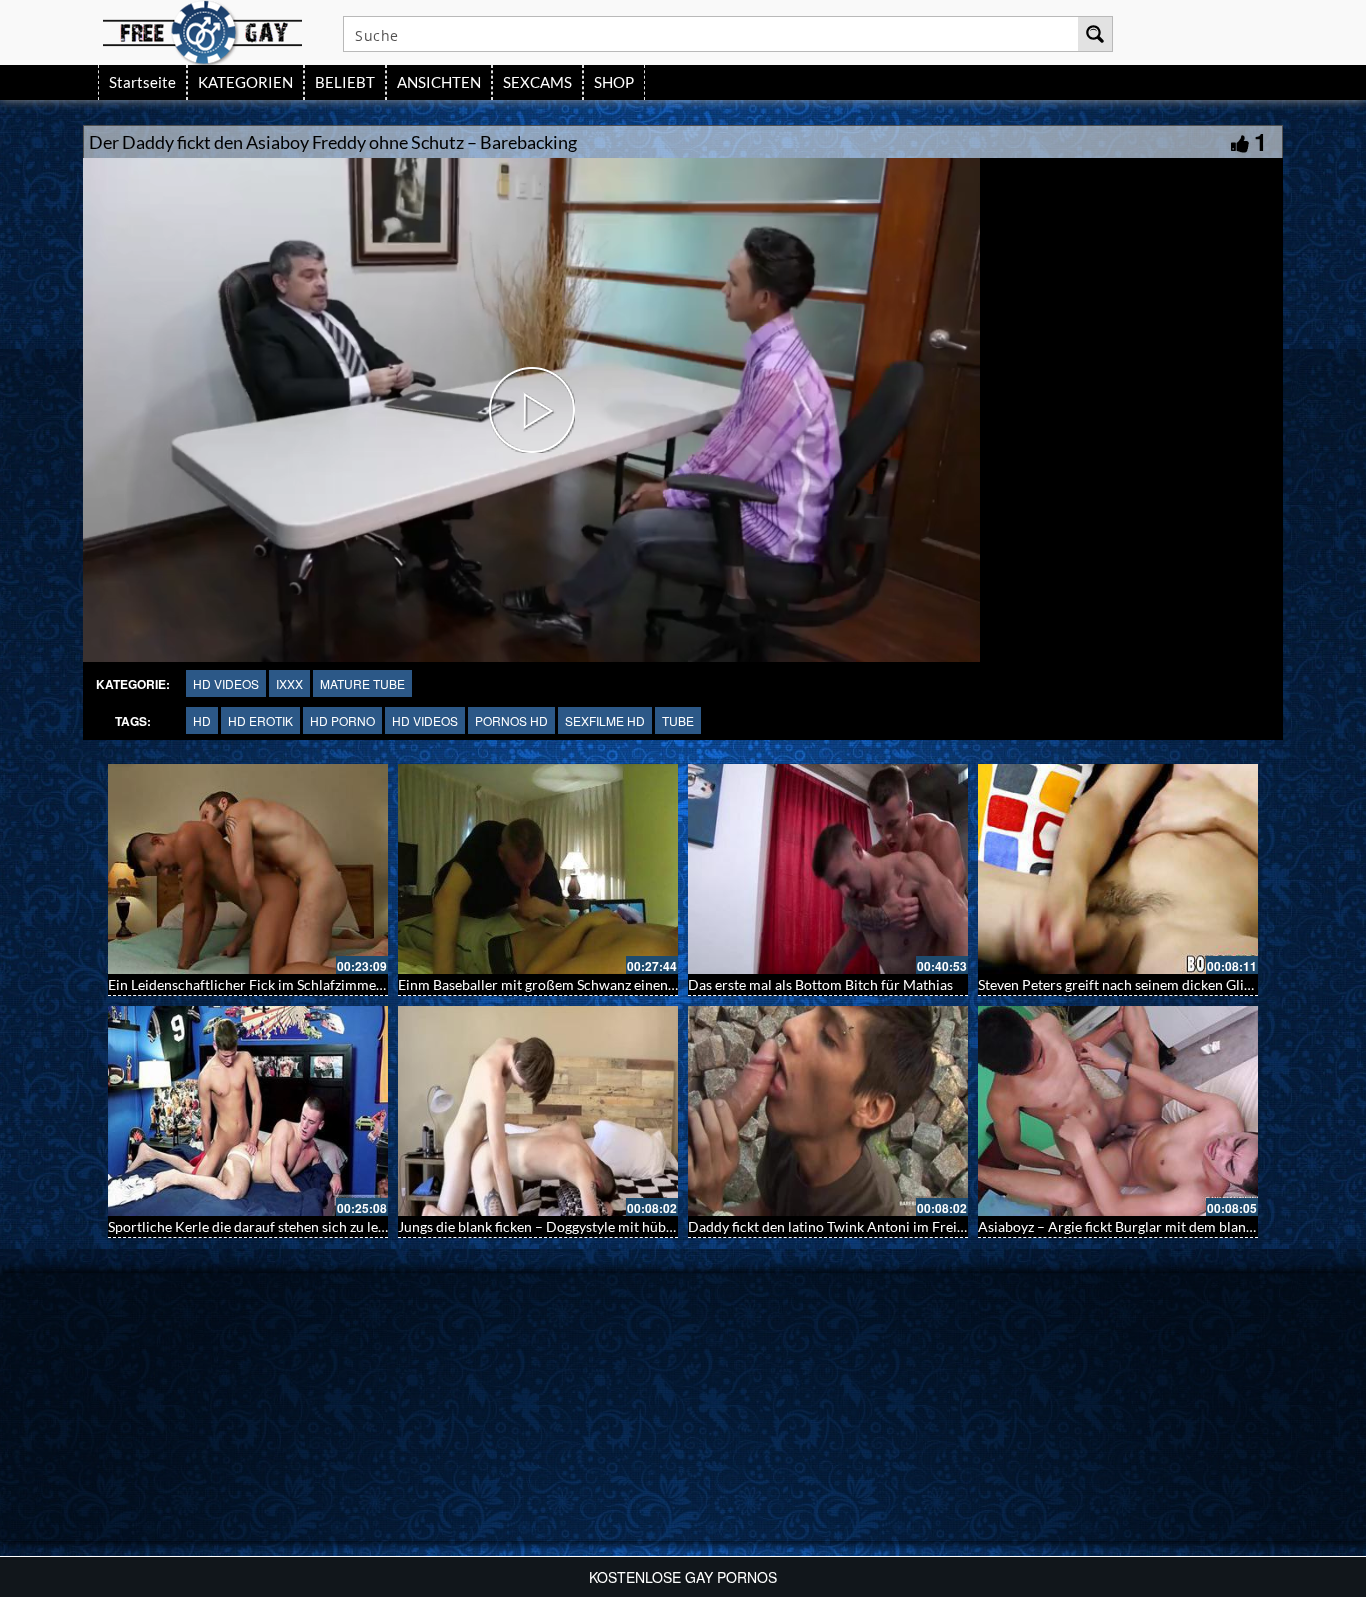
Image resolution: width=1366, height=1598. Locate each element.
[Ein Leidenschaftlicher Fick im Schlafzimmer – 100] (248, 869)
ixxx (289, 683)
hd (202, 720)
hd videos (226, 683)
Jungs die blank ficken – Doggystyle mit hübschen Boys (566, 1226)
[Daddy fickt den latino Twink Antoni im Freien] (828, 1111)
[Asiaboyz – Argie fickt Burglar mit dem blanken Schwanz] (1118, 1111)
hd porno (342, 720)
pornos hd (511, 720)
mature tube (362, 683)
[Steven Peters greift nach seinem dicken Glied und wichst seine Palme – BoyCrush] (1118, 869)
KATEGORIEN (245, 82)
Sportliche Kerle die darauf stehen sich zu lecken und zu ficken (299, 1226)
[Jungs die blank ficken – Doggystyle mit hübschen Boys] (538, 1111)
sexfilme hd (605, 720)
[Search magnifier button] (1095, 34)
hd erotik (260, 720)
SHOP (614, 82)
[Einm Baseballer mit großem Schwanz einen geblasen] (538, 869)
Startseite (142, 82)
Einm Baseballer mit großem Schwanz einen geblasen (561, 984)
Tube (678, 720)
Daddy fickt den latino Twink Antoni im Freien (830, 1226)
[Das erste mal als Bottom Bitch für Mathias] (828, 869)
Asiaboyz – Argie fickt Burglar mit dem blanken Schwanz (1151, 1226)
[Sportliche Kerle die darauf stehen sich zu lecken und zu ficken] (248, 1111)
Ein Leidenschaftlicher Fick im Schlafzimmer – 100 (264, 984)
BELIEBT (345, 82)
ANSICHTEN (439, 82)
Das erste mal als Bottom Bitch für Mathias (820, 984)
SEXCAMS (537, 82)
